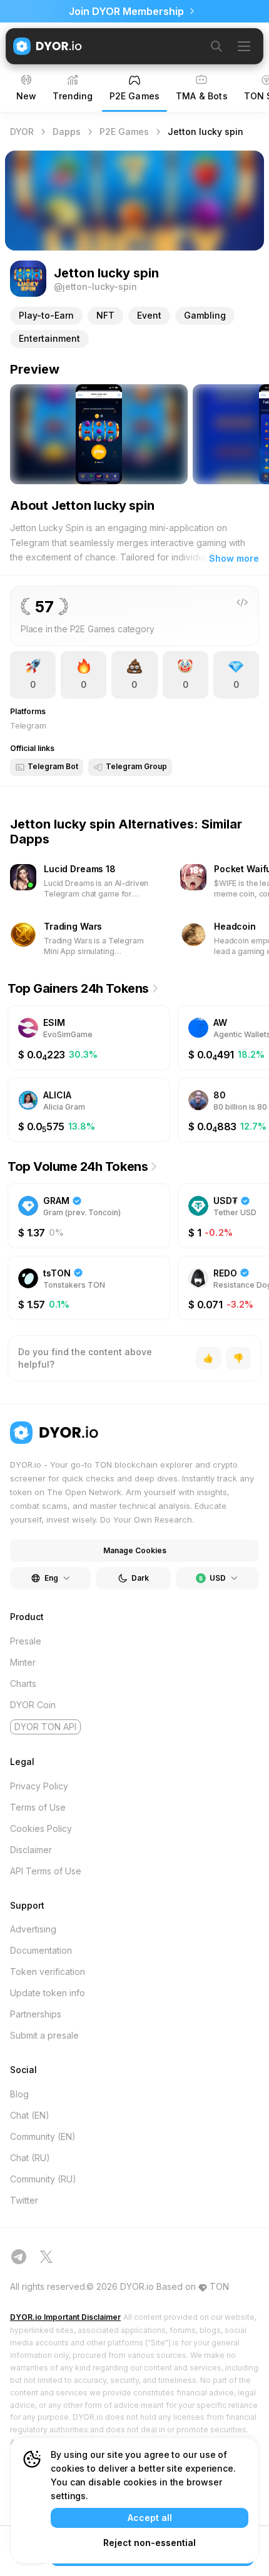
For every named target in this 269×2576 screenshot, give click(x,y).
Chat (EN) (30, 2115)
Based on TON (193, 2286)
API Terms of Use (46, 1871)
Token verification (48, 1972)
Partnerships (36, 2014)
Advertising (33, 1929)
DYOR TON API (45, 1727)
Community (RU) (43, 2179)
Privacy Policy (39, 1786)
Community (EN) (43, 2136)
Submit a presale (44, 2035)
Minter (23, 1662)
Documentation (41, 1950)
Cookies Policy (41, 1828)
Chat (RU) (30, 2158)
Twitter (24, 2200)
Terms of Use (38, 1807)
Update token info (48, 1993)
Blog (19, 2094)
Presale (26, 1641)
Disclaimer (31, 1850)
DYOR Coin (33, 1705)
